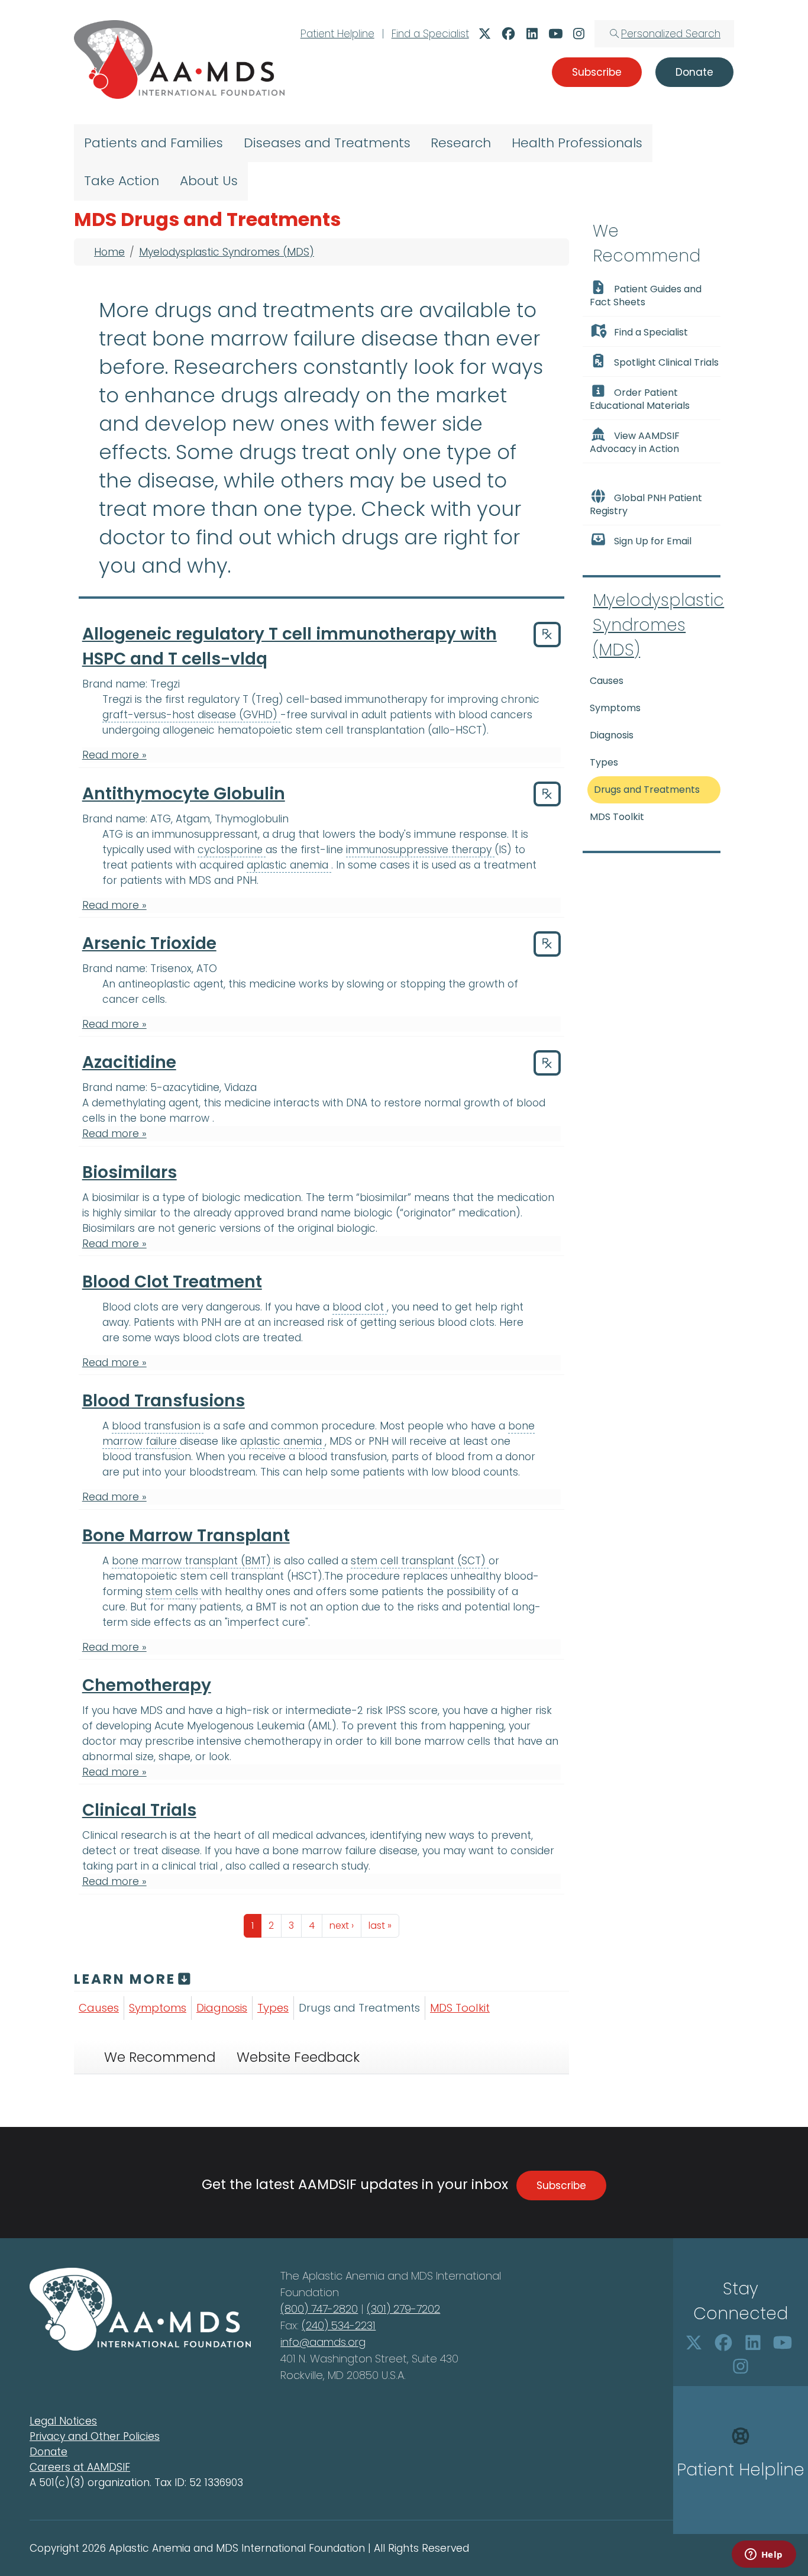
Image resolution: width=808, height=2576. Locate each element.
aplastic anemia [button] (289, 865)
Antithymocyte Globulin (184, 794)
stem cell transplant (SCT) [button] (420, 1561)
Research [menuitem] (461, 143)
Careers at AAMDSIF (80, 2467)
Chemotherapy (147, 1685)
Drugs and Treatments (359, 2008)
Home (109, 252)
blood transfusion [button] (158, 1426)
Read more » (114, 755)
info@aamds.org (323, 2342)
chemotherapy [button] (284, 1741)
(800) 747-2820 (319, 2309)
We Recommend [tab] (160, 2057)
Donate (49, 2452)
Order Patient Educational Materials (640, 399)
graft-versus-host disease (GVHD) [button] (191, 715)
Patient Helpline (337, 34)
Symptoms (158, 2008)
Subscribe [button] (597, 72)
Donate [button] (694, 72)
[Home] (179, 59)
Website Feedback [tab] (298, 2057)
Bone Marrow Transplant (186, 1536)
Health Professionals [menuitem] (577, 143)
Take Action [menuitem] (122, 181)
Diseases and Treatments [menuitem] (327, 143)
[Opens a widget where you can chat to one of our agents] (764, 2555)
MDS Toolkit (460, 2008)
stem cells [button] (173, 1592)
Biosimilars (130, 1172)
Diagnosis (222, 2008)
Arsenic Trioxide (149, 943)
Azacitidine (129, 1062)
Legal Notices (63, 2421)
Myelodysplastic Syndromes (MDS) (227, 252)
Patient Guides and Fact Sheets (646, 296)
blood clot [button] (360, 1307)
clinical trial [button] (191, 1866)
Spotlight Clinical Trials (666, 362)
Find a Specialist (430, 34)
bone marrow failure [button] (326, 1851)
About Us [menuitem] (209, 181)
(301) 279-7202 (403, 2309)
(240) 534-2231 (339, 2325)
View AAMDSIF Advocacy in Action (635, 442)
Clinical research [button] (126, 1835)
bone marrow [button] (176, 1118)
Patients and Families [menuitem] (153, 143)
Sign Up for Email (653, 541)
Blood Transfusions (164, 1401)
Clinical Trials (139, 1810)
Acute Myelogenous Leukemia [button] (231, 1726)
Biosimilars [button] (110, 1228)
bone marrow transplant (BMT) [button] (193, 1561)
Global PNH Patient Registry (646, 504)
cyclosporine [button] (232, 850)
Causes (99, 2008)
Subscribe (561, 2186)
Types (273, 2008)
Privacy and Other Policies (95, 2436)
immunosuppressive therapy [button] (420, 850)
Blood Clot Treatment (172, 1282)
